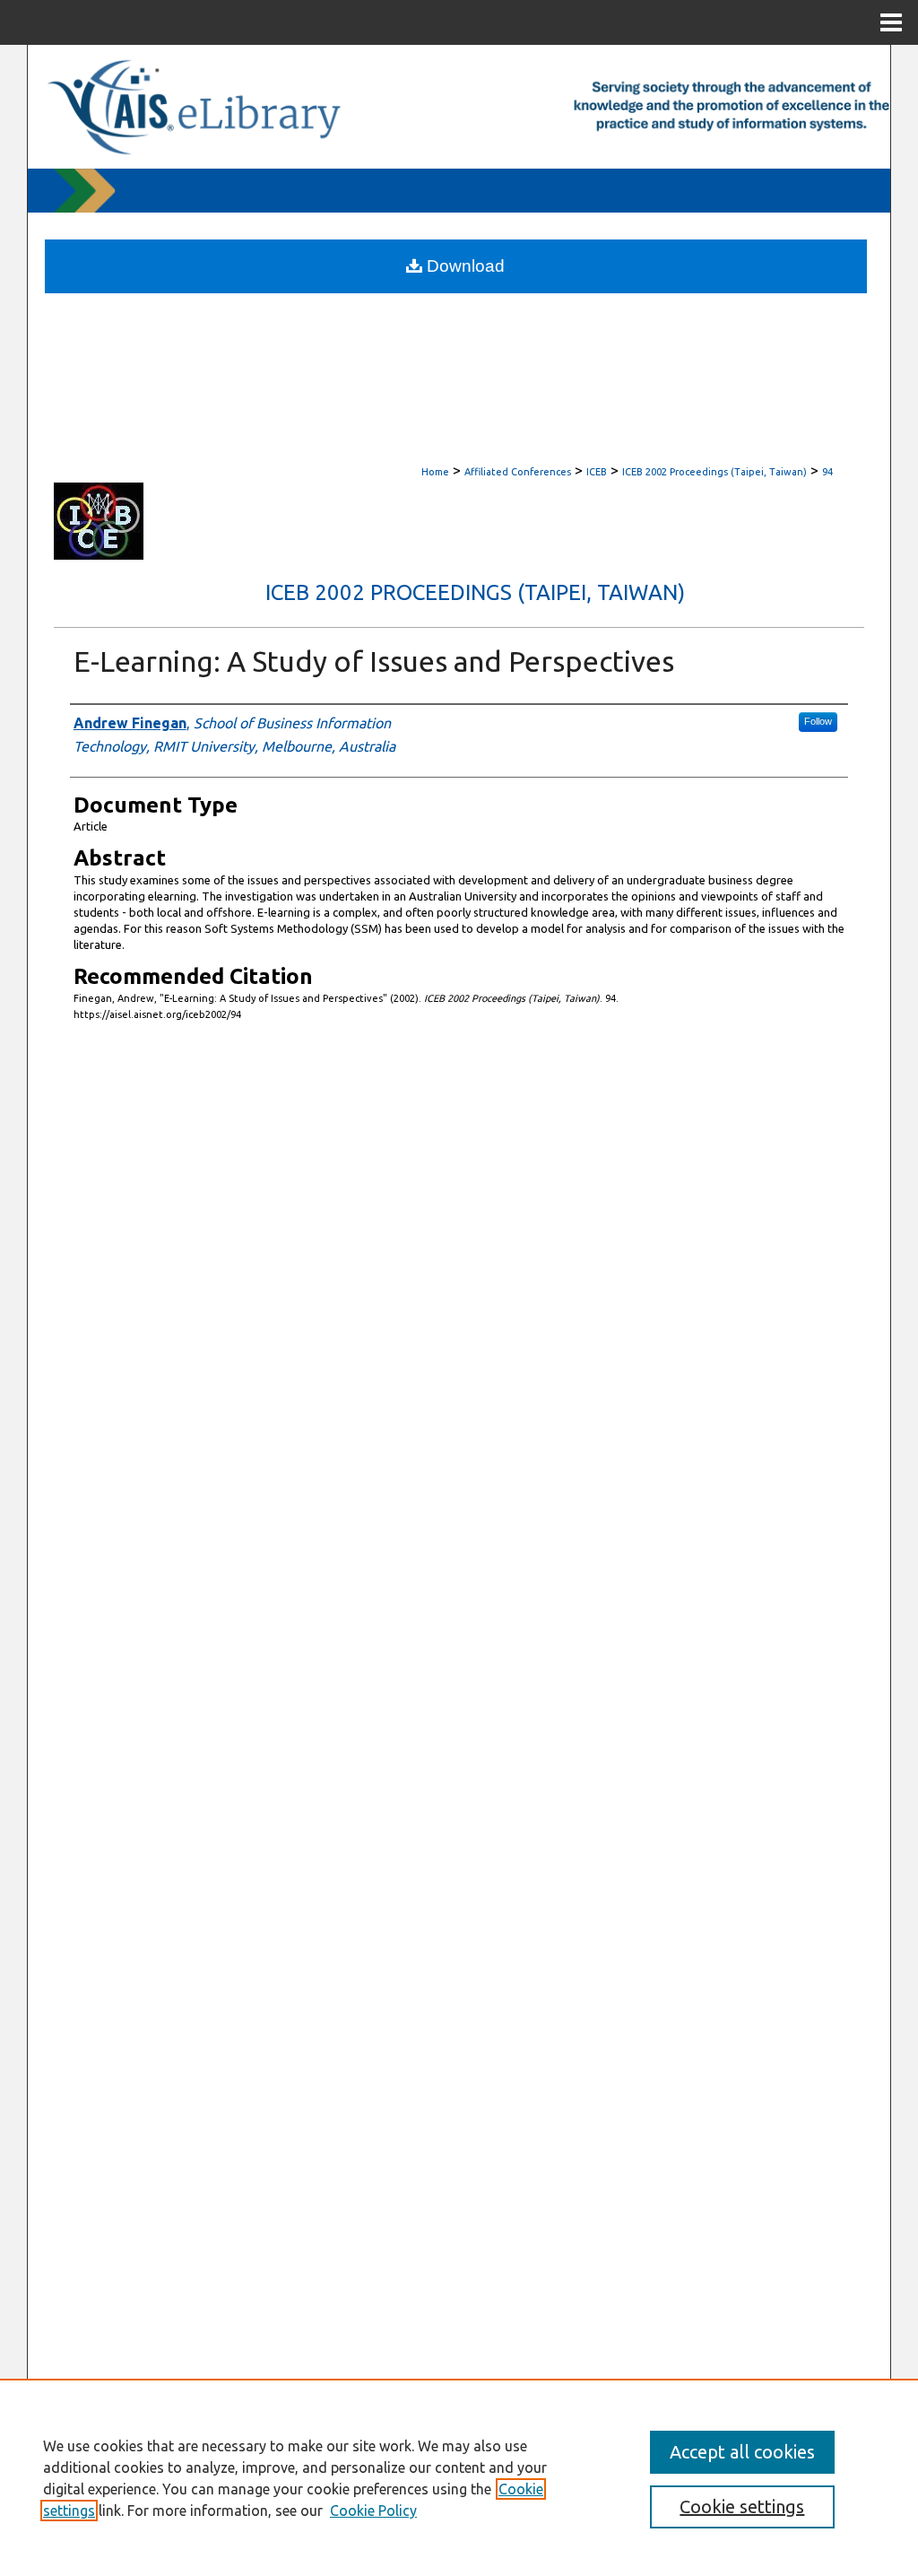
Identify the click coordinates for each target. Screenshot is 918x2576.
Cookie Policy (373, 2511)
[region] (459, 2477)
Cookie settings (742, 2506)
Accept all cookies (742, 2452)
